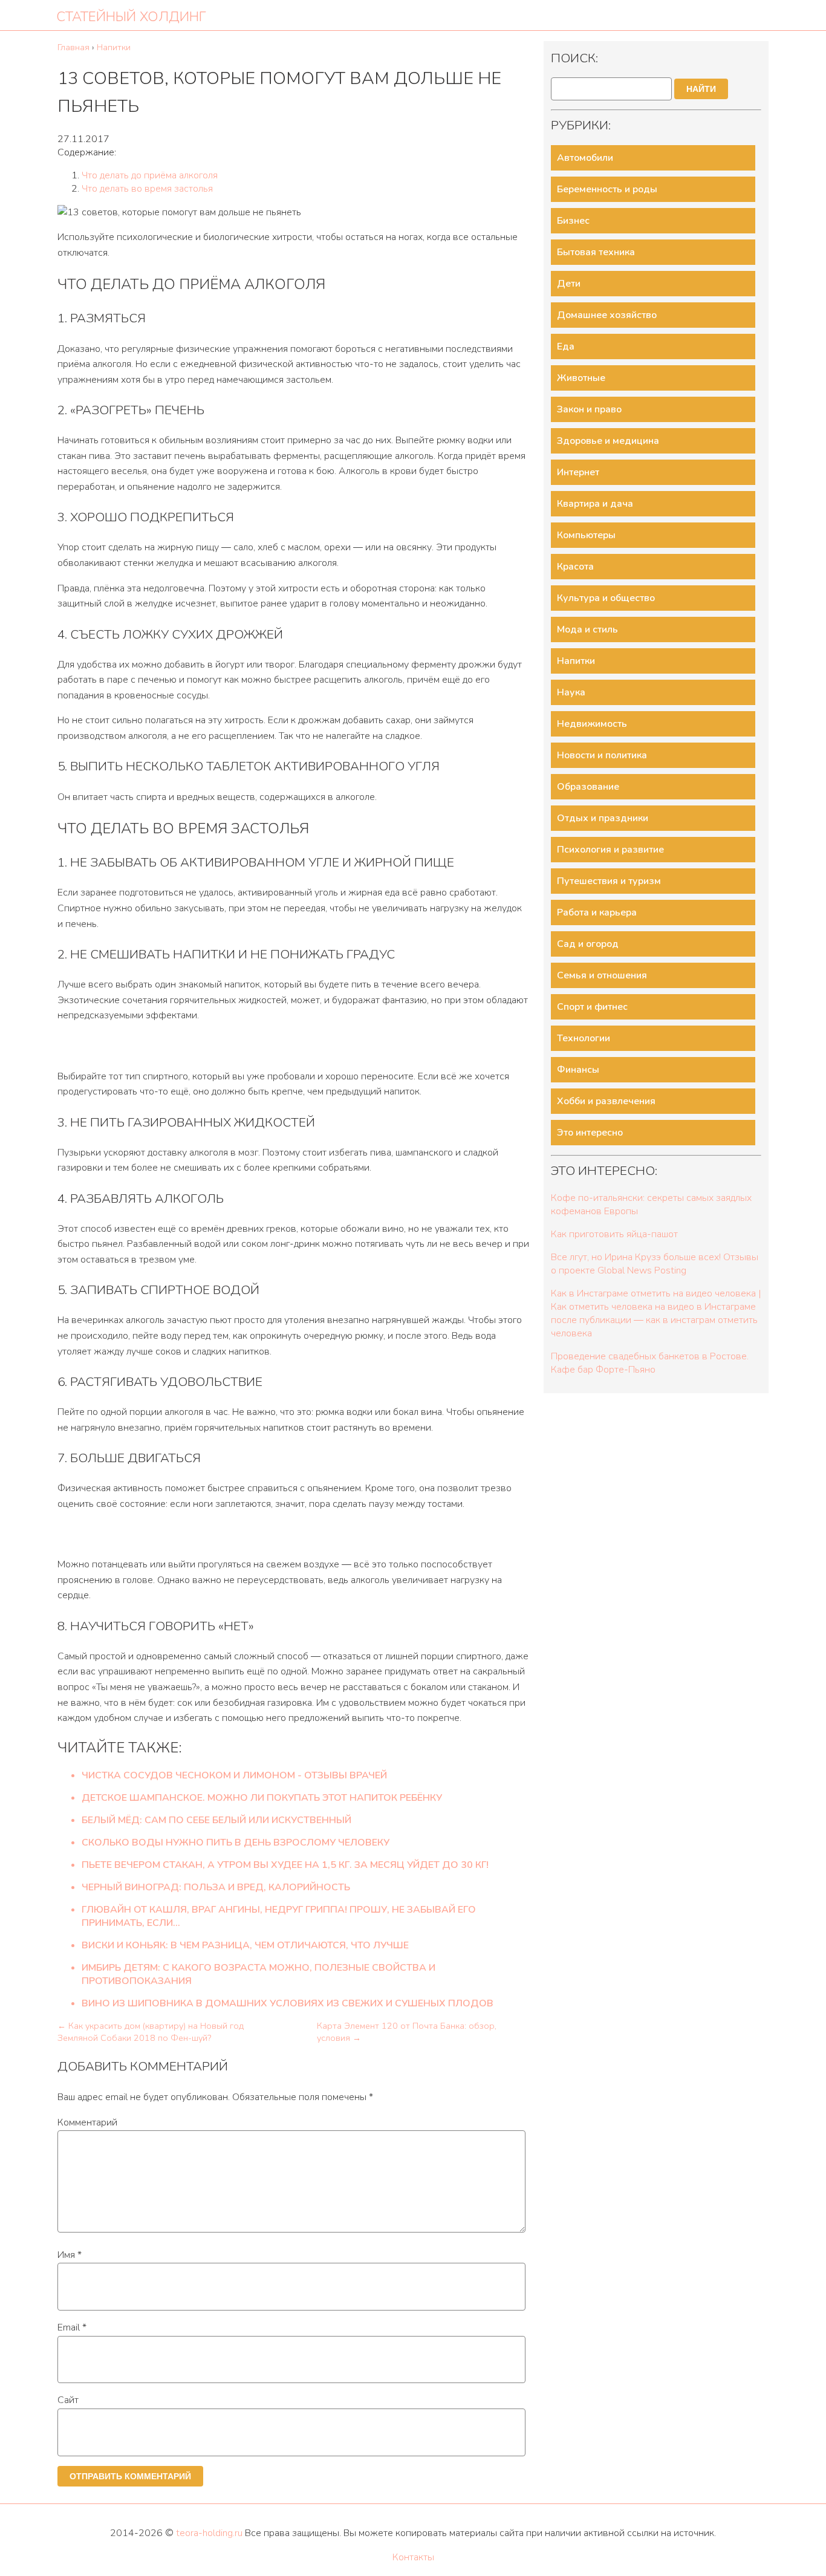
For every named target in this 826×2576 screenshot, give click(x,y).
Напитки (576, 661)
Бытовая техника (596, 252)
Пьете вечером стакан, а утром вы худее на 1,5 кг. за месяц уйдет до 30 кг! (285, 1865)
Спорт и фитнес (592, 1007)
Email (72, 2327)
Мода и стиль (587, 629)
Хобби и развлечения (606, 1101)
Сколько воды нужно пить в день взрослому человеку (236, 1843)
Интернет (578, 472)
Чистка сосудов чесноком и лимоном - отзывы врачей (234, 1775)
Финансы (578, 1070)
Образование (588, 787)
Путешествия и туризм (609, 881)
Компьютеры (586, 535)
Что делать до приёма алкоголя (150, 175)
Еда (566, 346)
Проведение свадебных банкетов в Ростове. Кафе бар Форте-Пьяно (650, 1363)
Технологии (584, 1038)
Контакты (413, 2557)
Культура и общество (606, 598)
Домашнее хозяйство (607, 315)
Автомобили (585, 158)
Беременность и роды (607, 189)
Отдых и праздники (603, 818)
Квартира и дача (595, 504)
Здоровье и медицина (608, 441)
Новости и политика (602, 755)
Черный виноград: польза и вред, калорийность (216, 1887)
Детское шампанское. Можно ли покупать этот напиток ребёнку (262, 1798)
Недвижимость (592, 724)
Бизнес (573, 221)
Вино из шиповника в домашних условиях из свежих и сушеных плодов (288, 2003)
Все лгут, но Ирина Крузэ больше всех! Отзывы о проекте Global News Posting (655, 1264)
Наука (571, 692)
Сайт (68, 2400)
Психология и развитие (610, 850)
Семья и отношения (602, 975)
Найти (701, 89)
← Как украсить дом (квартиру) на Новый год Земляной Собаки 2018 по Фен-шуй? (151, 2032)
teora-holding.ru (209, 2533)
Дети (569, 284)
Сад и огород (588, 944)
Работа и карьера (597, 912)
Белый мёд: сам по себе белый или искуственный (216, 1820)
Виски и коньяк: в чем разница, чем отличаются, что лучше (245, 1945)
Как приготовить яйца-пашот (614, 1234)
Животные (581, 378)
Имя (70, 2255)
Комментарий (87, 2122)
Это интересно (590, 1133)
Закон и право (589, 409)
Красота (575, 567)
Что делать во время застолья (147, 189)
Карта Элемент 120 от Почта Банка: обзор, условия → (407, 2032)
